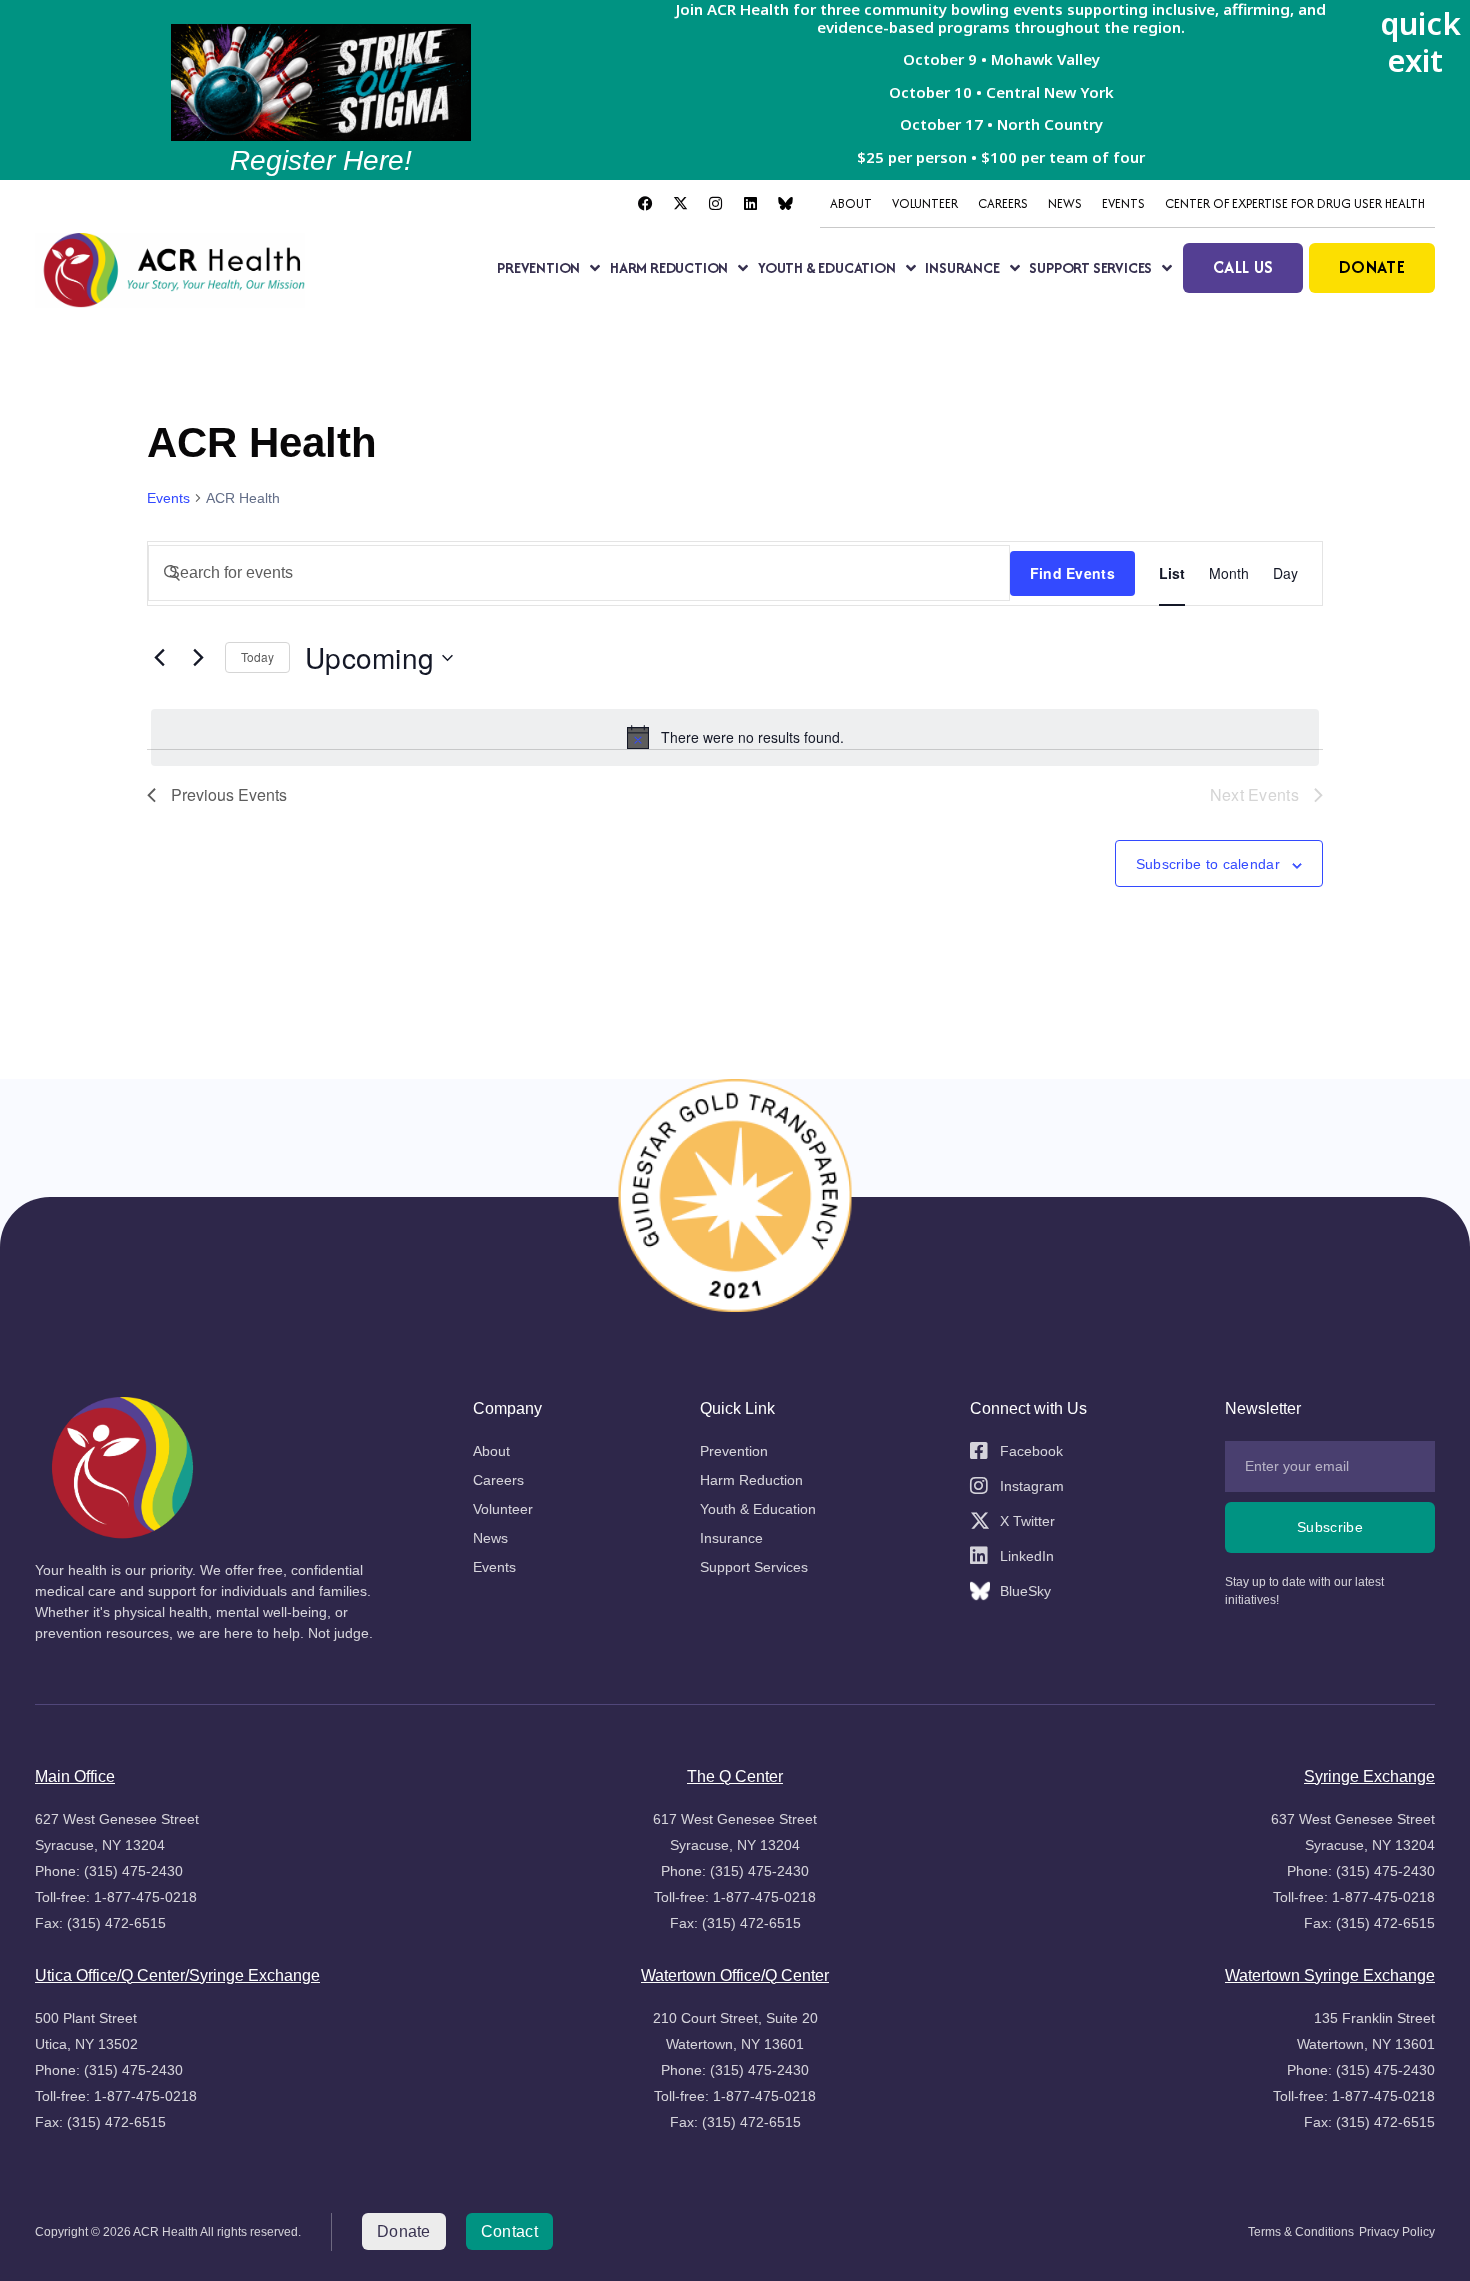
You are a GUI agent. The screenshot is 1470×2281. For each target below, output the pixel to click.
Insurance (962, 267)
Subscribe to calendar (1208, 864)
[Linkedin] (750, 204)
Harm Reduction (669, 267)
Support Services (1090, 267)
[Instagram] (715, 204)
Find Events (1072, 573)
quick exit (1420, 41)
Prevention (538, 267)
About (851, 203)
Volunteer (925, 203)
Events (1123, 203)
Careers (1003, 203)
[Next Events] (198, 658)
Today (257, 656)
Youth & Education (827, 267)
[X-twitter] (680, 204)
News (1065, 203)
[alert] (735, 737)
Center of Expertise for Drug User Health (1295, 203)
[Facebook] (645, 204)
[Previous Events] (159, 658)
